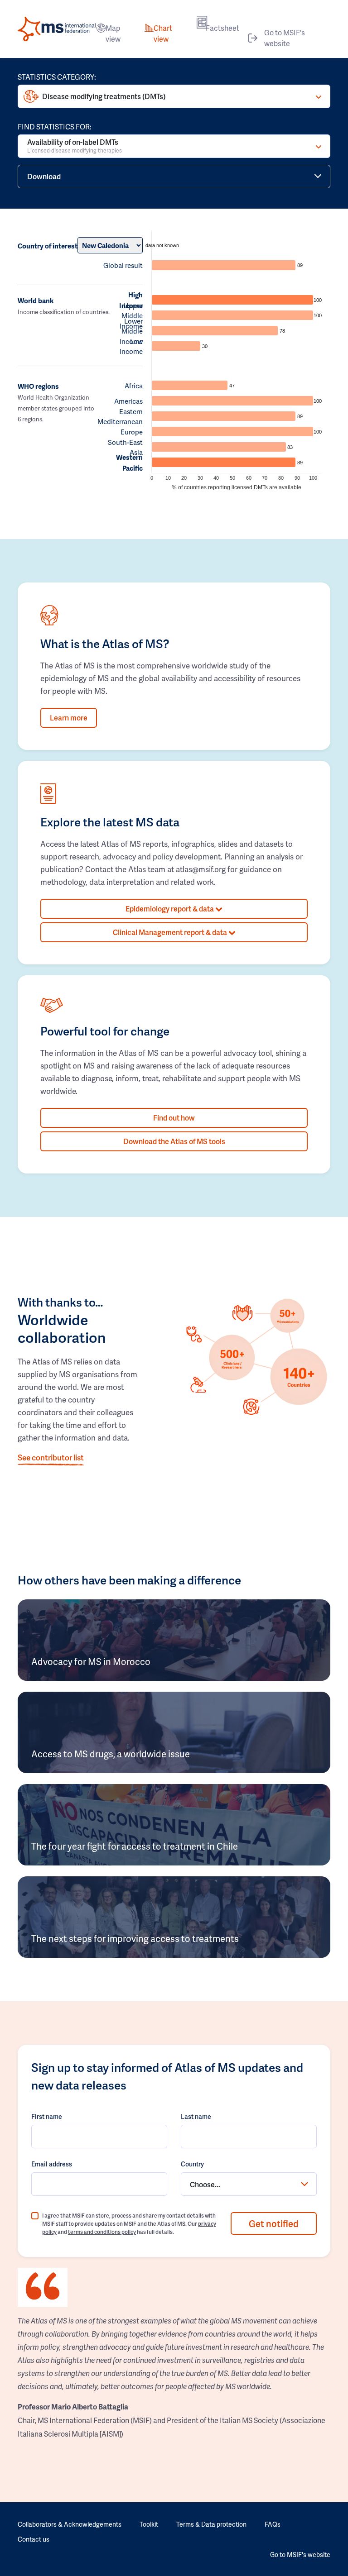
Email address (52, 2164)
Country (192, 2164)
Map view (113, 33)
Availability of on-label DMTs (75, 145)
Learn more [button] (69, 718)
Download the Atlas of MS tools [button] (174, 1141)
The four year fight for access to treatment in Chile (135, 1846)
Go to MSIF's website (285, 38)
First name (47, 2116)
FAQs (273, 2524)
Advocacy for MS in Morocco (91, 1661)
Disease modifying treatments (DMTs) (104, 96)
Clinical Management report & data (171, 932)
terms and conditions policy (102, 2232)
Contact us (34, 2539)
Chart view (163, 33)
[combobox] (249, 2184)
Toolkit (149, 2524)
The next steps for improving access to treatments (135, 1938)
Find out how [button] (174, 1118)
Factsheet (222, 28)
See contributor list (51, 1457)
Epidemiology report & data (170, 909)
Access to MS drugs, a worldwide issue (111, 1754)
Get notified (274, 2223)
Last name (196, 2116)
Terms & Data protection (211, 2524)
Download (44, 176)
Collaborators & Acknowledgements (70, 2524)
